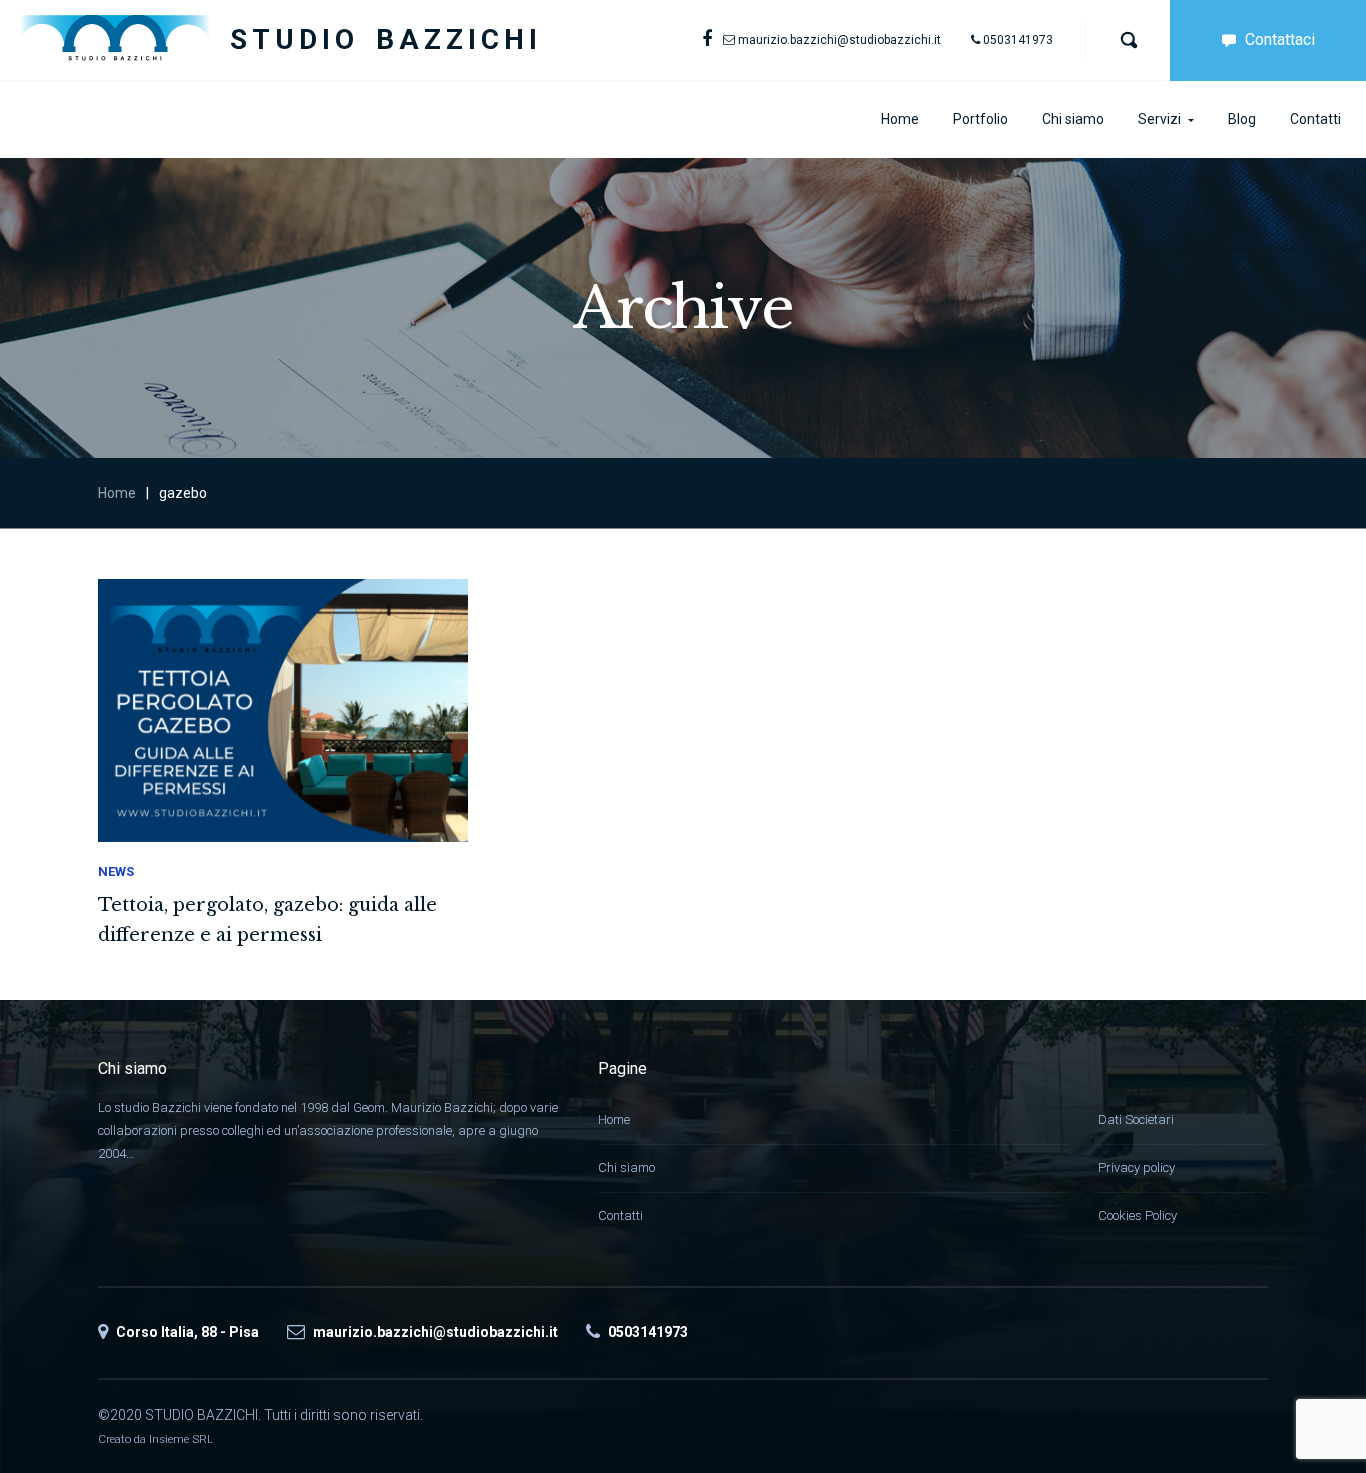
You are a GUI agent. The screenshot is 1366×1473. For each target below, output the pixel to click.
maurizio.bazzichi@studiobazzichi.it (839, 40)
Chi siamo (626, 1167)
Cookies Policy (1137, 1215)
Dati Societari (1136, 1119)
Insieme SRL (181, 1439)
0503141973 (1018, 40)
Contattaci (1280, 39)
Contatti (620, 1215)
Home (117, 493)
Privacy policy (1136, 1167)
